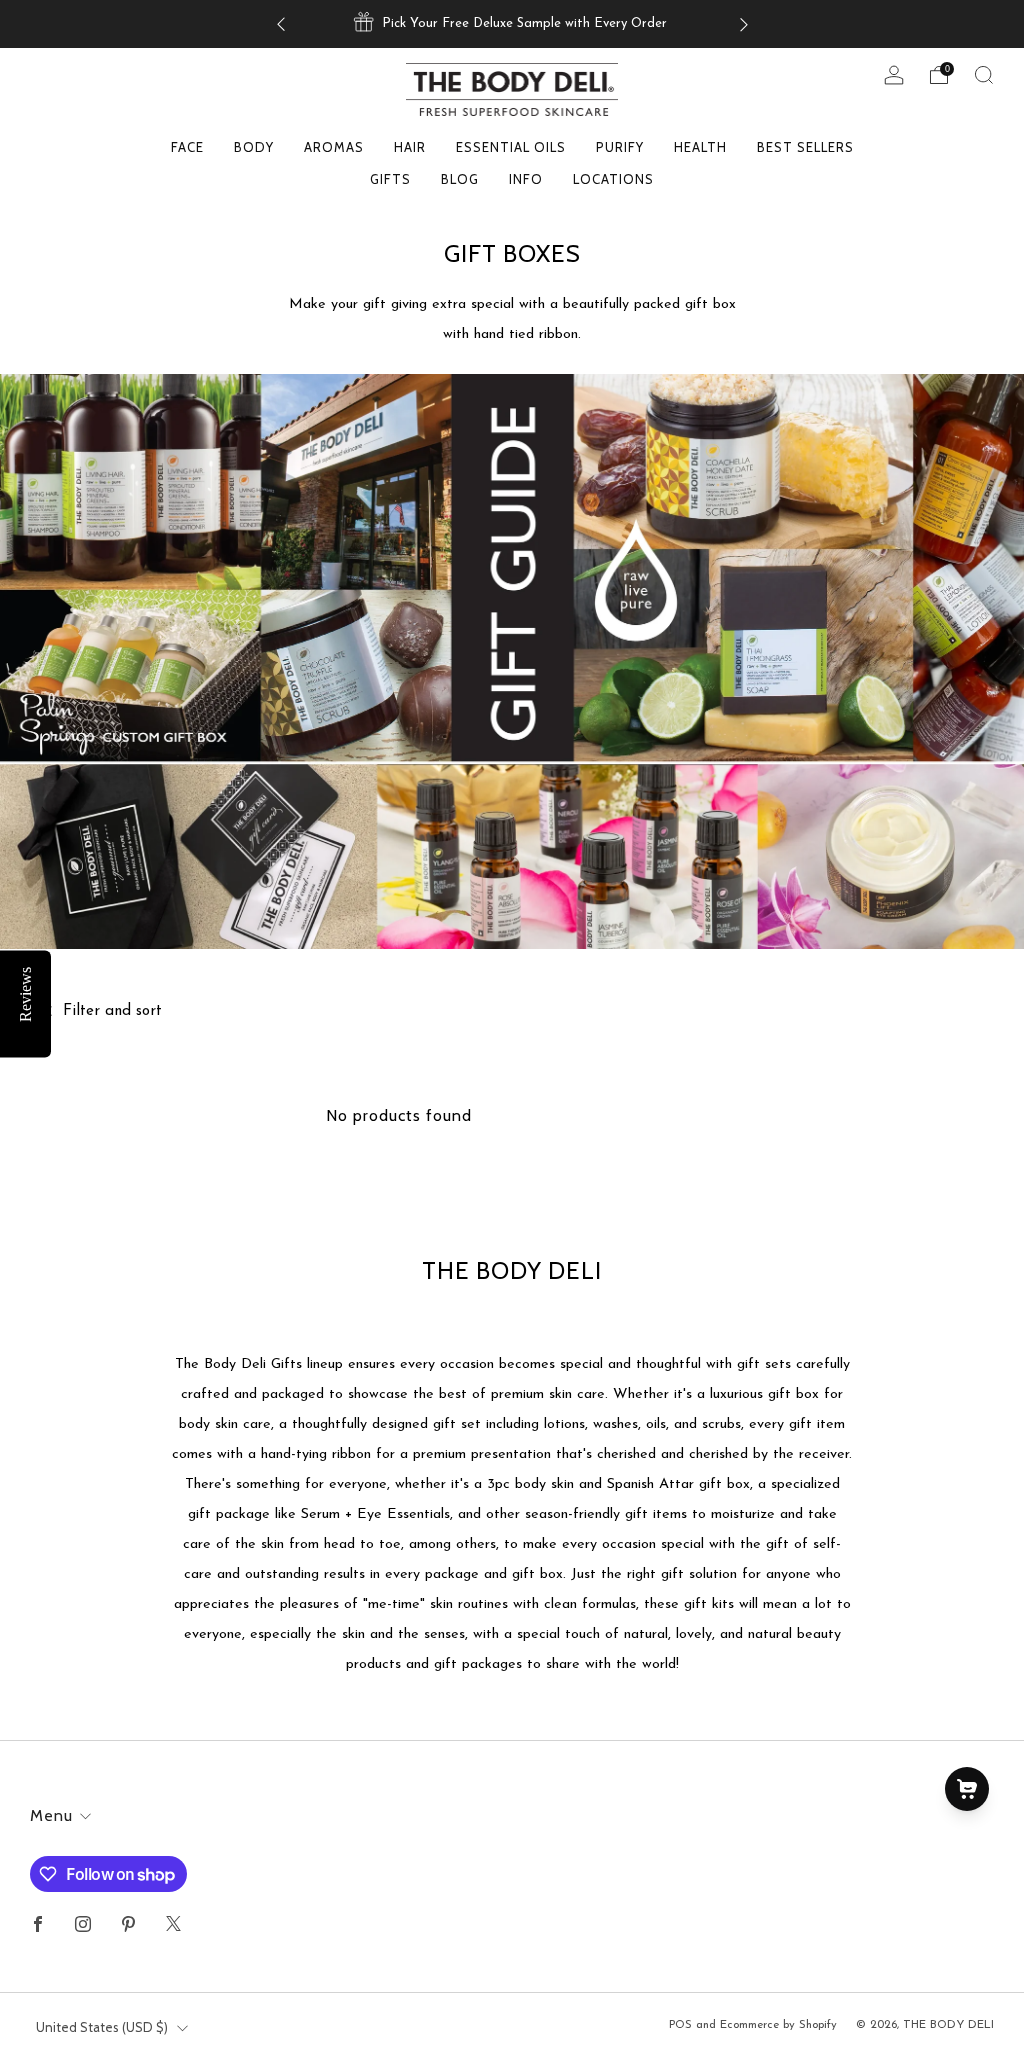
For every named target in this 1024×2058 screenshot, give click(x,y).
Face (187, 147)
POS (680, 2025)
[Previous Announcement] (281, 24)
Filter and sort (112, 1011)
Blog (460, 179)
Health (700, 147)
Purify (620, 147)
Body (254, 147)
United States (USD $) (102, 2027)
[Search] (984, 75)
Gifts (390, 179)
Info (526, 179)
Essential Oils (511, 147)
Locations (613, 179)
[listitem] (512, 24)
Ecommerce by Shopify (778, 2025)
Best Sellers (805, 147)
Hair (410, 147)
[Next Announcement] (744, 24)
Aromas (334, 147)
